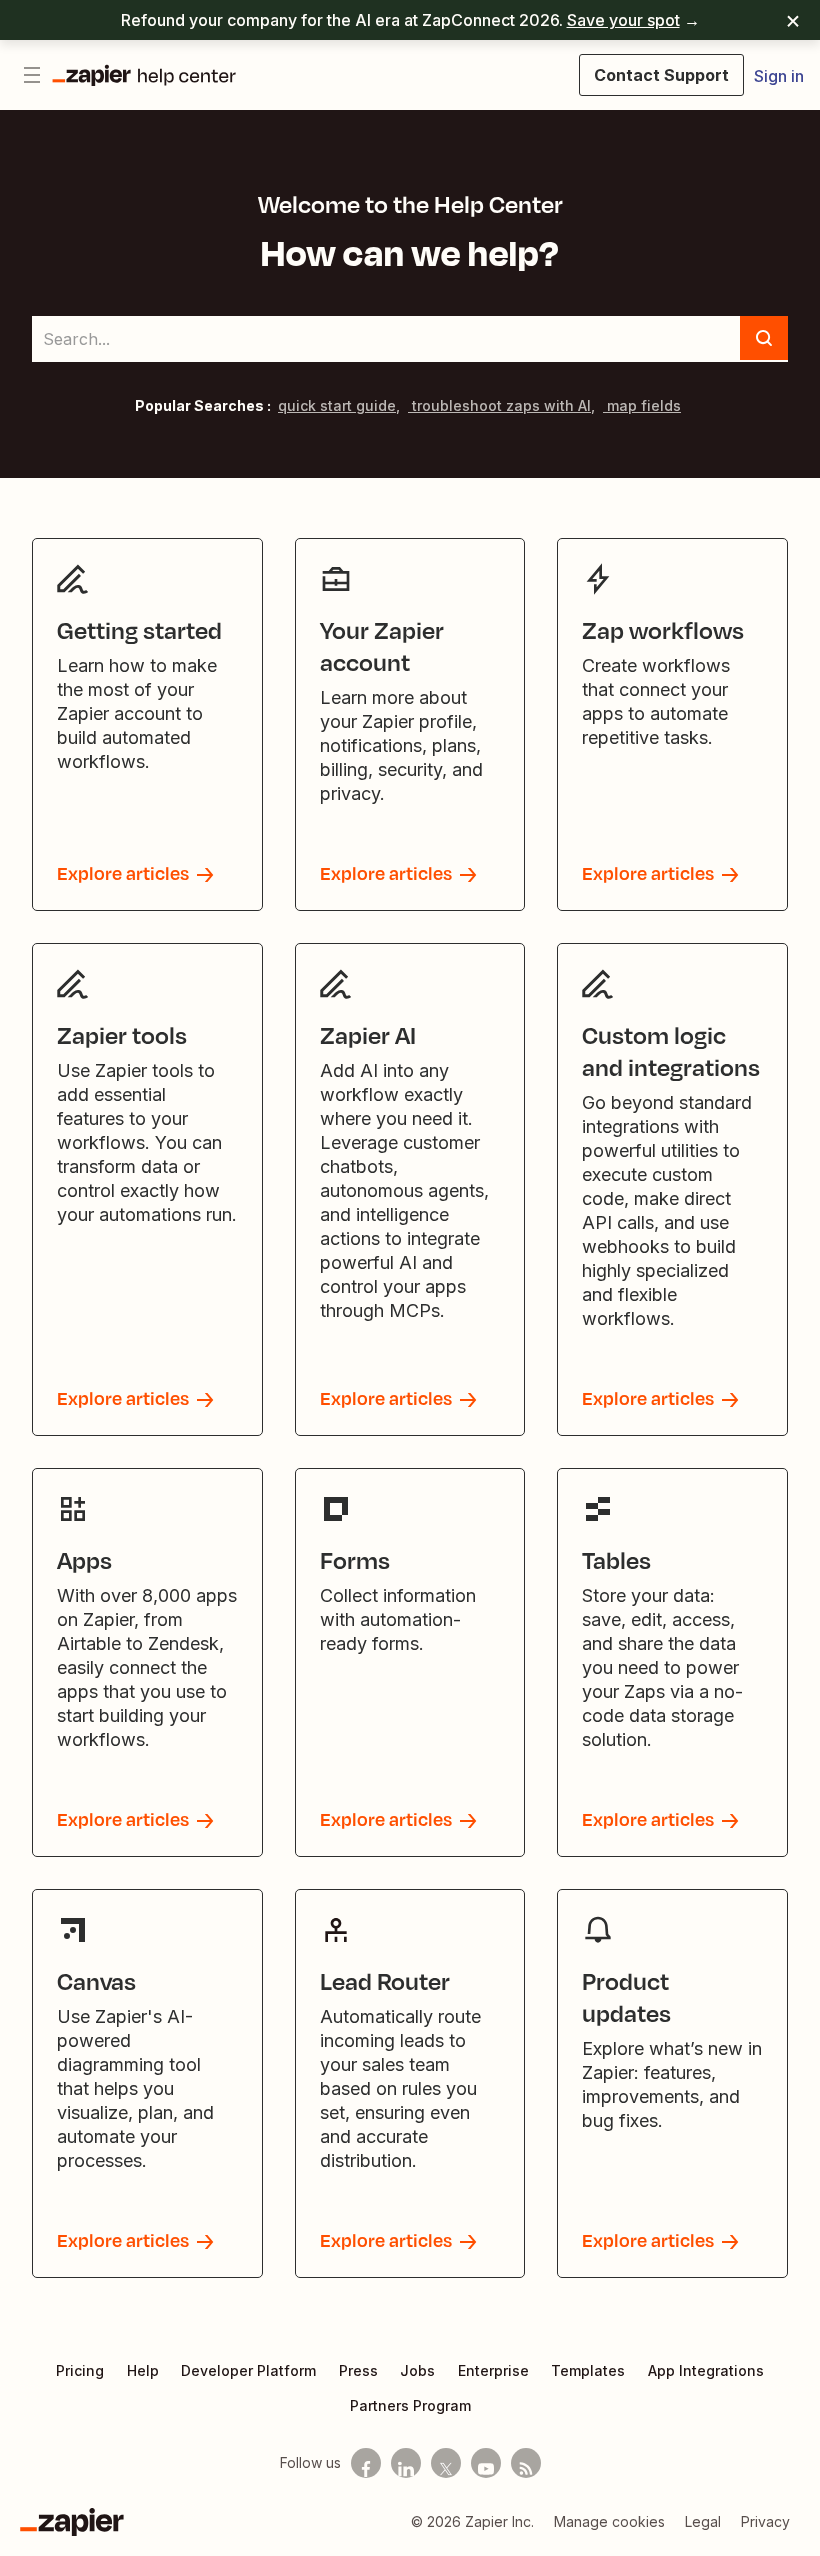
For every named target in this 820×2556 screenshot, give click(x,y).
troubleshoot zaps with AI (499, 405)
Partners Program (410, 2405)
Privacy (765, 2521)
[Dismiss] (793, 20)
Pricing (80, 2370)
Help (143, 2370)
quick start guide (337, 405)
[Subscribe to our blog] (526, 2463)
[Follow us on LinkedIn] (406, 2463)
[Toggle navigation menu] (32, 75)
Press (358, 2370)
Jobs (417, 2370)
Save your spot (623, 20)
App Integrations (706, 2370)
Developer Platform (248, 2370)
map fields (642, 405)
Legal (703, 2521)
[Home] (143, 75)
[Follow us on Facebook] (366, 2463)
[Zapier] (72, 2522)
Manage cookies (609, 2521)
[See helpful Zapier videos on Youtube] (486, 2463)
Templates (588, 2370)
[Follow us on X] (446, 2463)
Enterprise (493, 2370)
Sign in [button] (779, 76)
